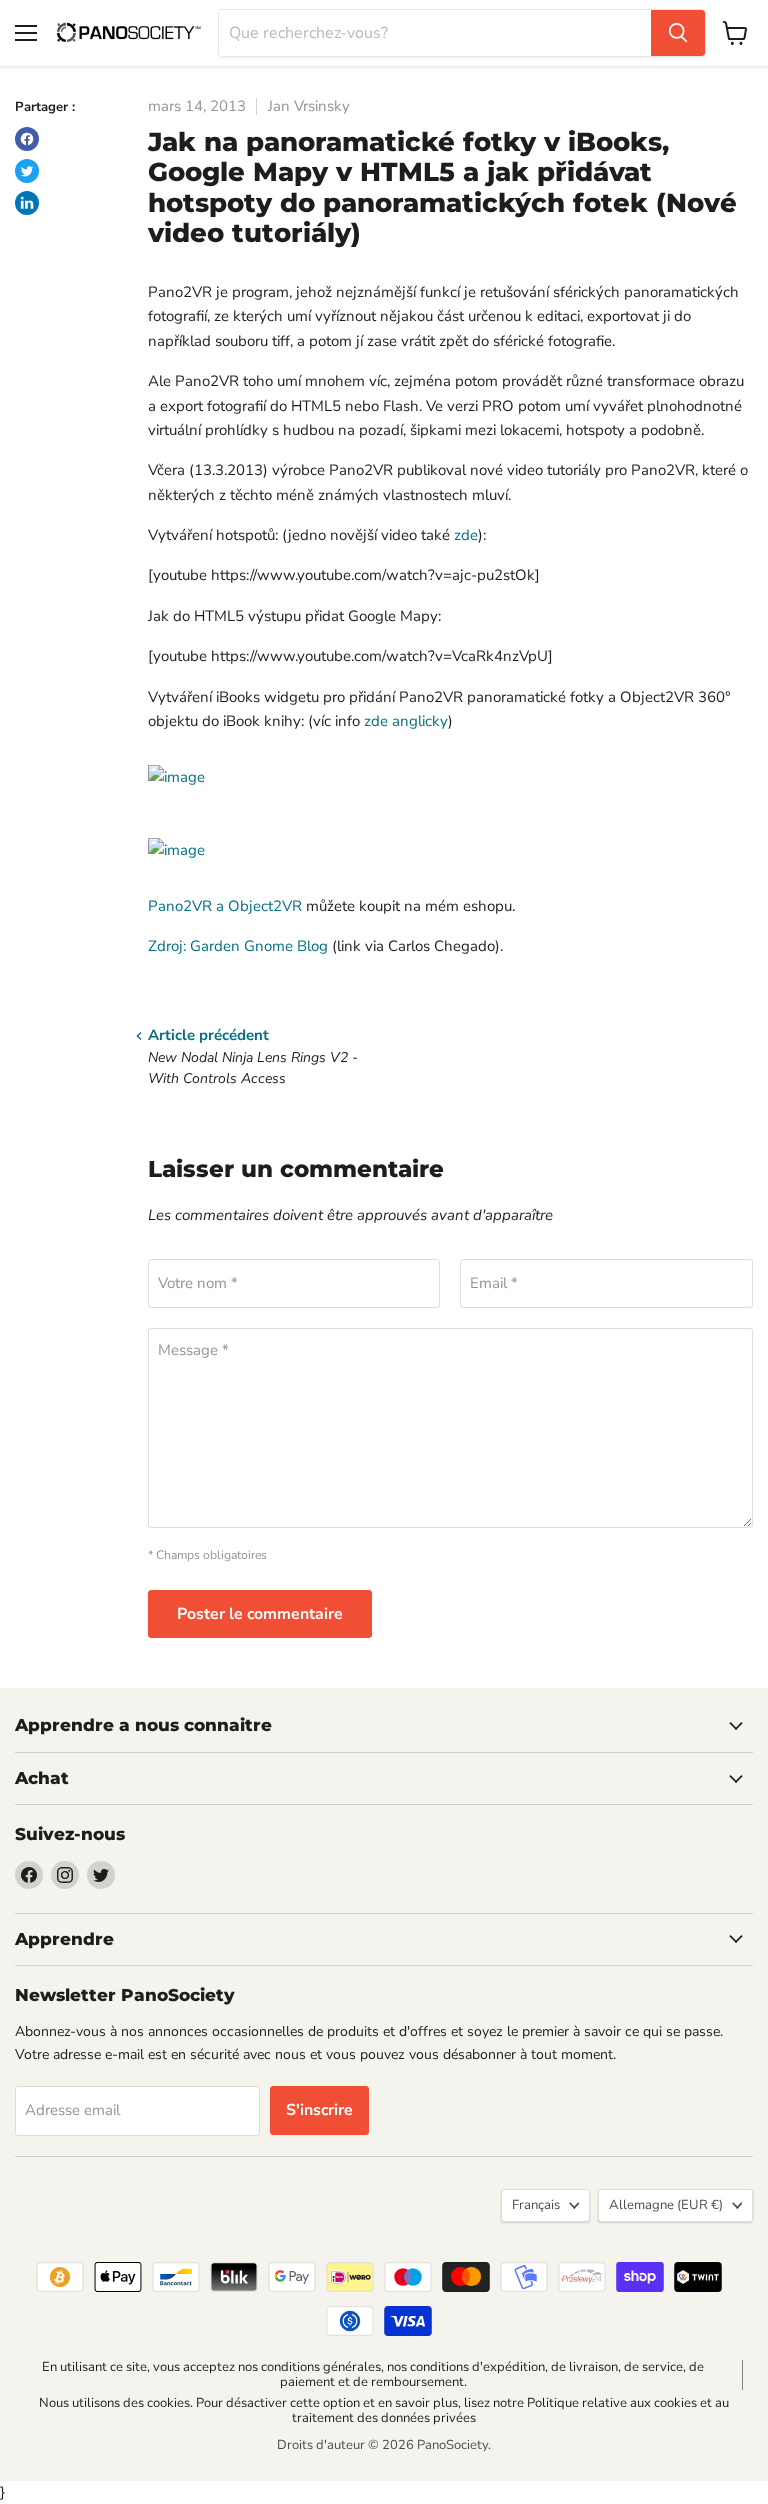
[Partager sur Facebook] (27, 139)
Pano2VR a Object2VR (225, 906)
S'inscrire (319, 2110)
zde (466, 535)
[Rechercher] (678, 33)
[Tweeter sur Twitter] (27, 171)
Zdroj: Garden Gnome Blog (238, 946)
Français (536, 2205)
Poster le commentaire (260, 1614)
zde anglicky (406, 721)
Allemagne (666, 2205)
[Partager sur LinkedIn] (27, 203)
